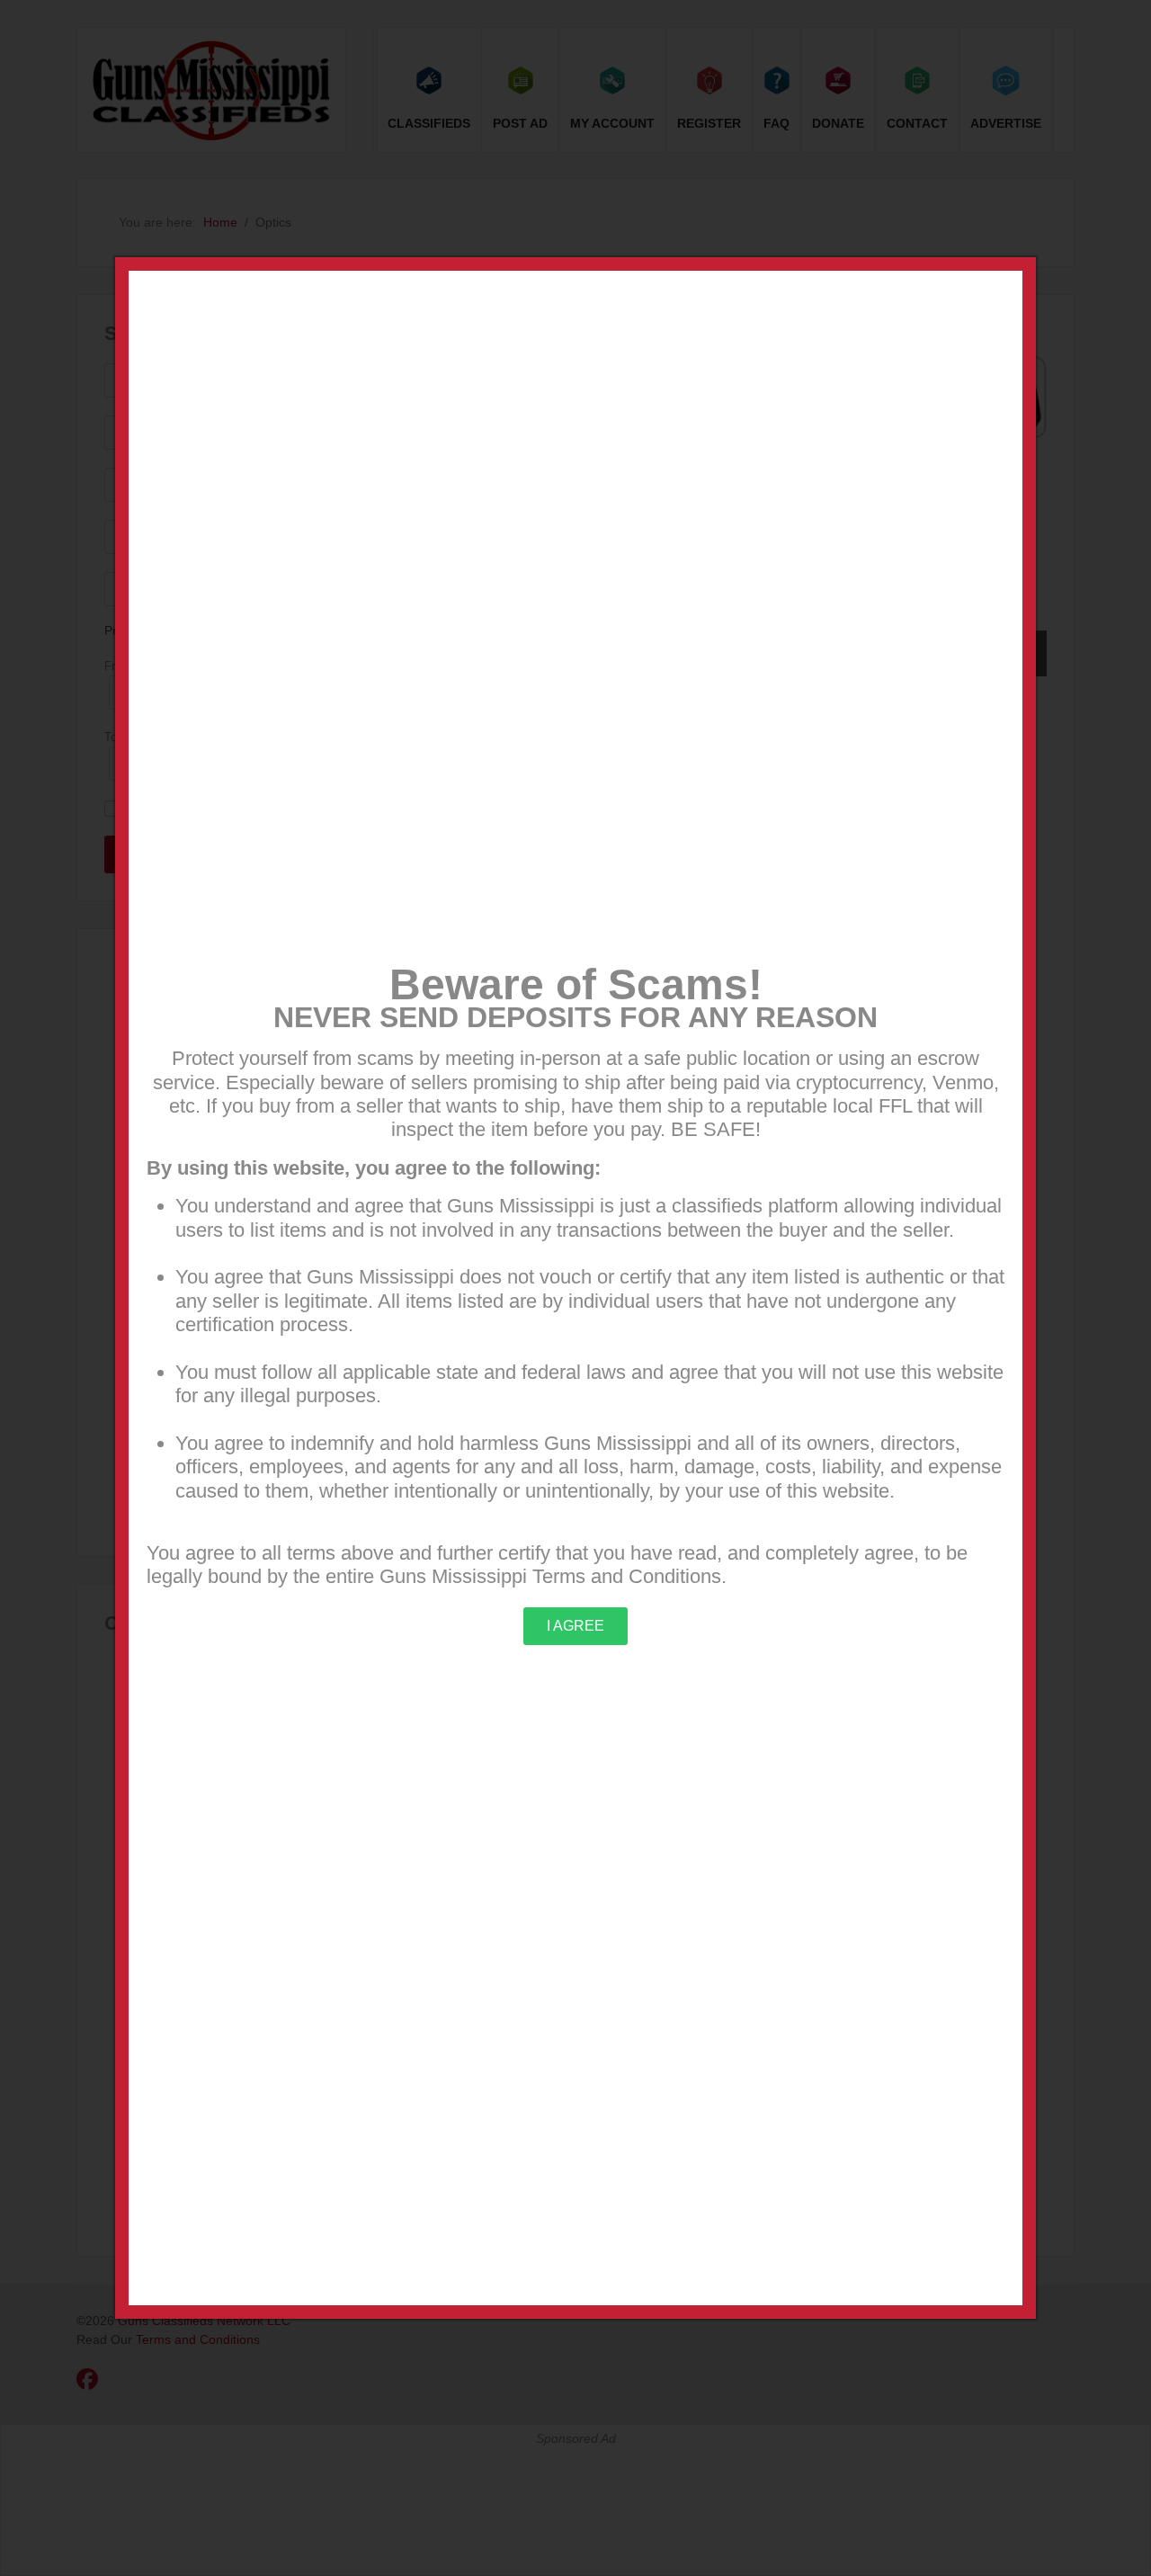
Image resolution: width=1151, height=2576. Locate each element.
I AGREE (575, 1626)
